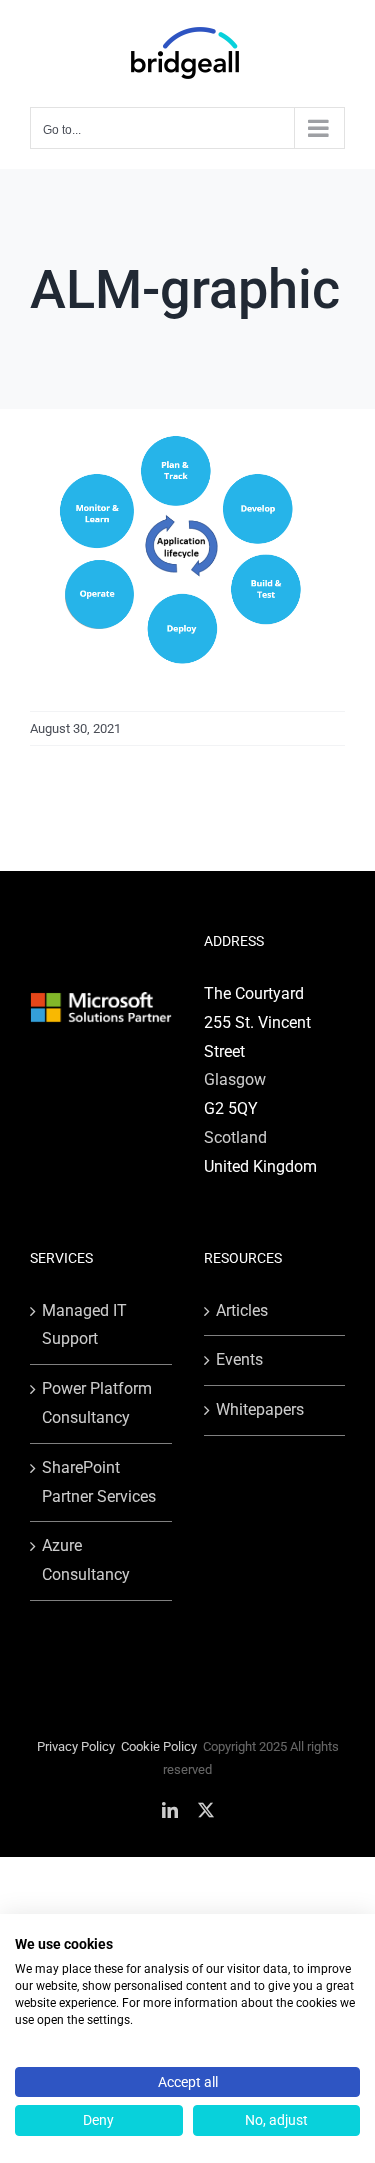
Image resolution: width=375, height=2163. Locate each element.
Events (239, 1359)
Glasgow (235, 1079)
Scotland (235, 1137)
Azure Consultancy (86, 1560)
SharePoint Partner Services (99, 1482)
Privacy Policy (76, 1746)
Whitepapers (260, 1409)
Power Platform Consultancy (97, 1403)
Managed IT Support (84, 1325)
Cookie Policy (159, 1746)
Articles (242, 1310)
